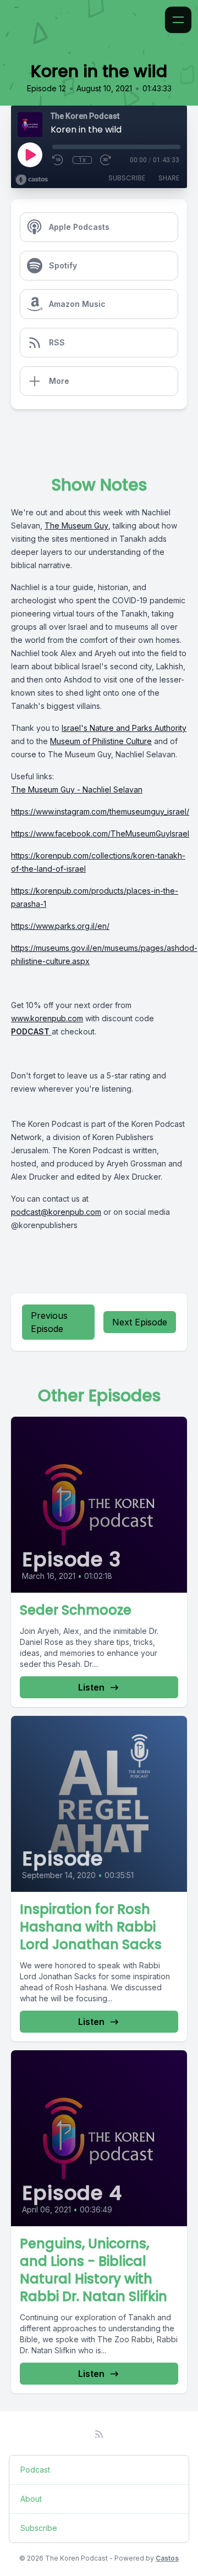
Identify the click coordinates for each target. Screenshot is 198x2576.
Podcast (35, 2470)
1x (82, 160)
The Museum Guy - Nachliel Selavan (77, 789)
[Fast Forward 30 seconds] (106, 160)
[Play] (30, 155)
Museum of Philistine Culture (101, 741)
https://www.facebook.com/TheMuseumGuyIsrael (100, 833)
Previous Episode (49, 1322)
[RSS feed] (99, 2434)
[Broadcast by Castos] (32, 180)
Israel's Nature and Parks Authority (124, 728)
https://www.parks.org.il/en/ (60, 926)
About (31, 2499)
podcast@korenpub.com (56, 1212)
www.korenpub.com (47, 1018)
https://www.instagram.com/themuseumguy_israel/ (100, 811)
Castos (167, 2558)
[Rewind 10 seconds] (58, 160)
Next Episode (140, 1322)
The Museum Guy (76, 525)
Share (169, 178)
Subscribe (127, 178)
